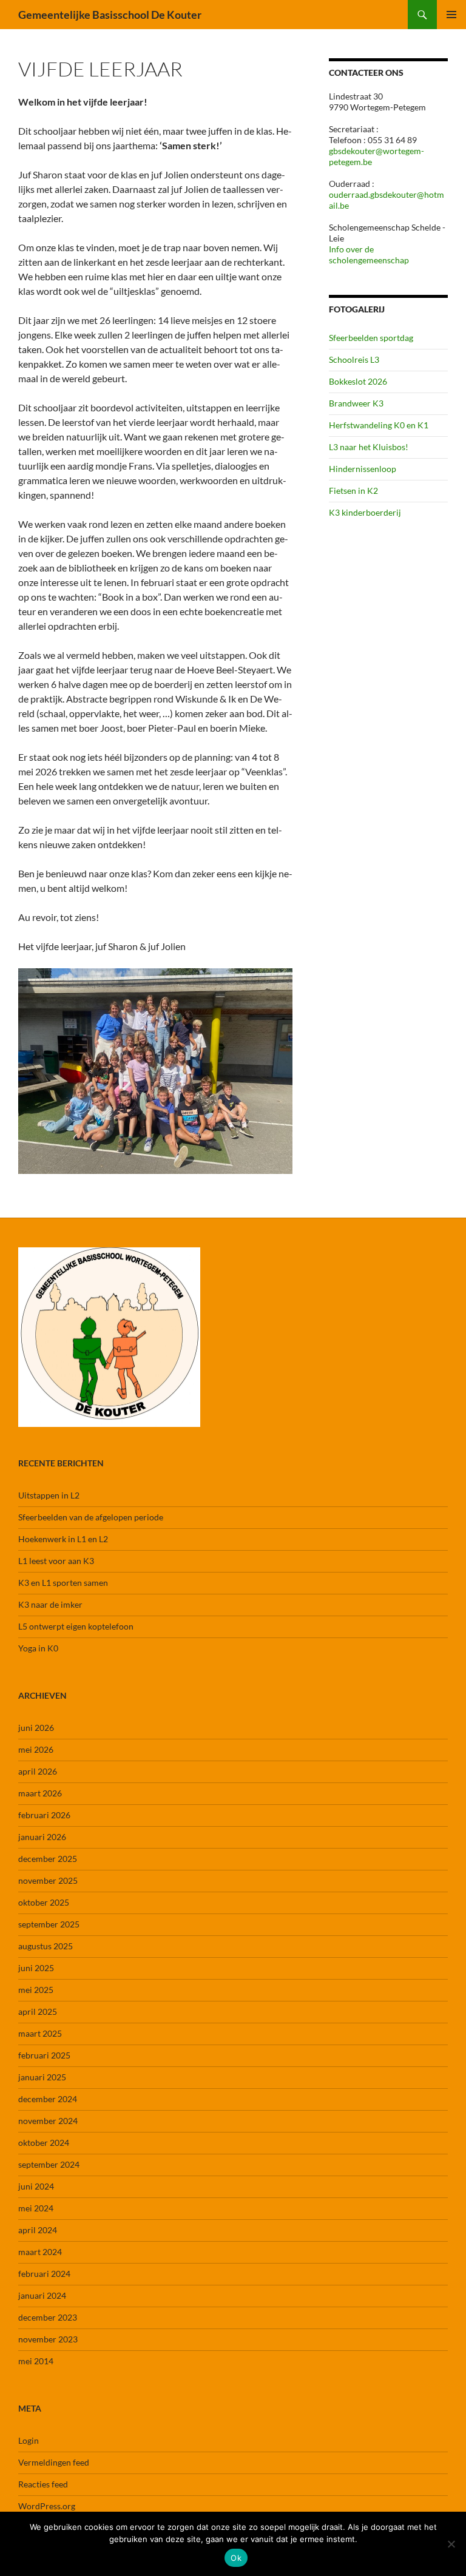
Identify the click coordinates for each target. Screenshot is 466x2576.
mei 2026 (36, 1749)
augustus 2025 (46, 1946)
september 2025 (49, 1924)
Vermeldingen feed (54, 2462)
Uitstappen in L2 (49, 1495)
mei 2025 (36, 1990)
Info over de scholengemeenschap (369, 255)
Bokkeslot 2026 (358, 381)
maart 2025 (40, 2033)
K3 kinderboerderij (365, 512)
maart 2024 (40, 2252)
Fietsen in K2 (353, 491)
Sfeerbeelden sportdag (371, 338)
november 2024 (48, 2121)
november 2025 (48, 1880)
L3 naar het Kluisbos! (369, 447)
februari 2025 (44, 2055)
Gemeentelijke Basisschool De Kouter (110, 15)
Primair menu (451, 15)
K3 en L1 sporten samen (63, 1583)
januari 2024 (42, 2295)
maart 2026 (40, 1793)
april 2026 (38, 1771)
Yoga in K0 (38, 1648)
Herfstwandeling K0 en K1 (379, 425)
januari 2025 (42, 2077)
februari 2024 (44, 2274)
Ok (236, 2558)
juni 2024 (36, 2186)
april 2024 (38, 2230)
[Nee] (451, 2544)
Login (29, 2440)
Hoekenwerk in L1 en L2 (63, 1539)
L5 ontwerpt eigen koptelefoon (76, 1626)
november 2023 (48, 2339)
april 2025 (38, 2011)
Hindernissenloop (363, 469)
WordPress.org (47, 2506)
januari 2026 (42, 1837)
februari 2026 (44, 1815)
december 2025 (48, 1859)
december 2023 (48, 2317)
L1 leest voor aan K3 (56, 1561)
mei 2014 (36, 2361)
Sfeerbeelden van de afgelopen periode (91, 1517)
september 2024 (49, 2164)
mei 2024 (36, 2208)
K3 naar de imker (50, 1604)
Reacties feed (43, 2484)
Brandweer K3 (356, 403)
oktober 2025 (44, 1902)
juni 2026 (36, 1728)
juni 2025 (36, 1968)
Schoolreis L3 (354, 359)
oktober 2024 (44, 2143)
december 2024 (48, 2099)
